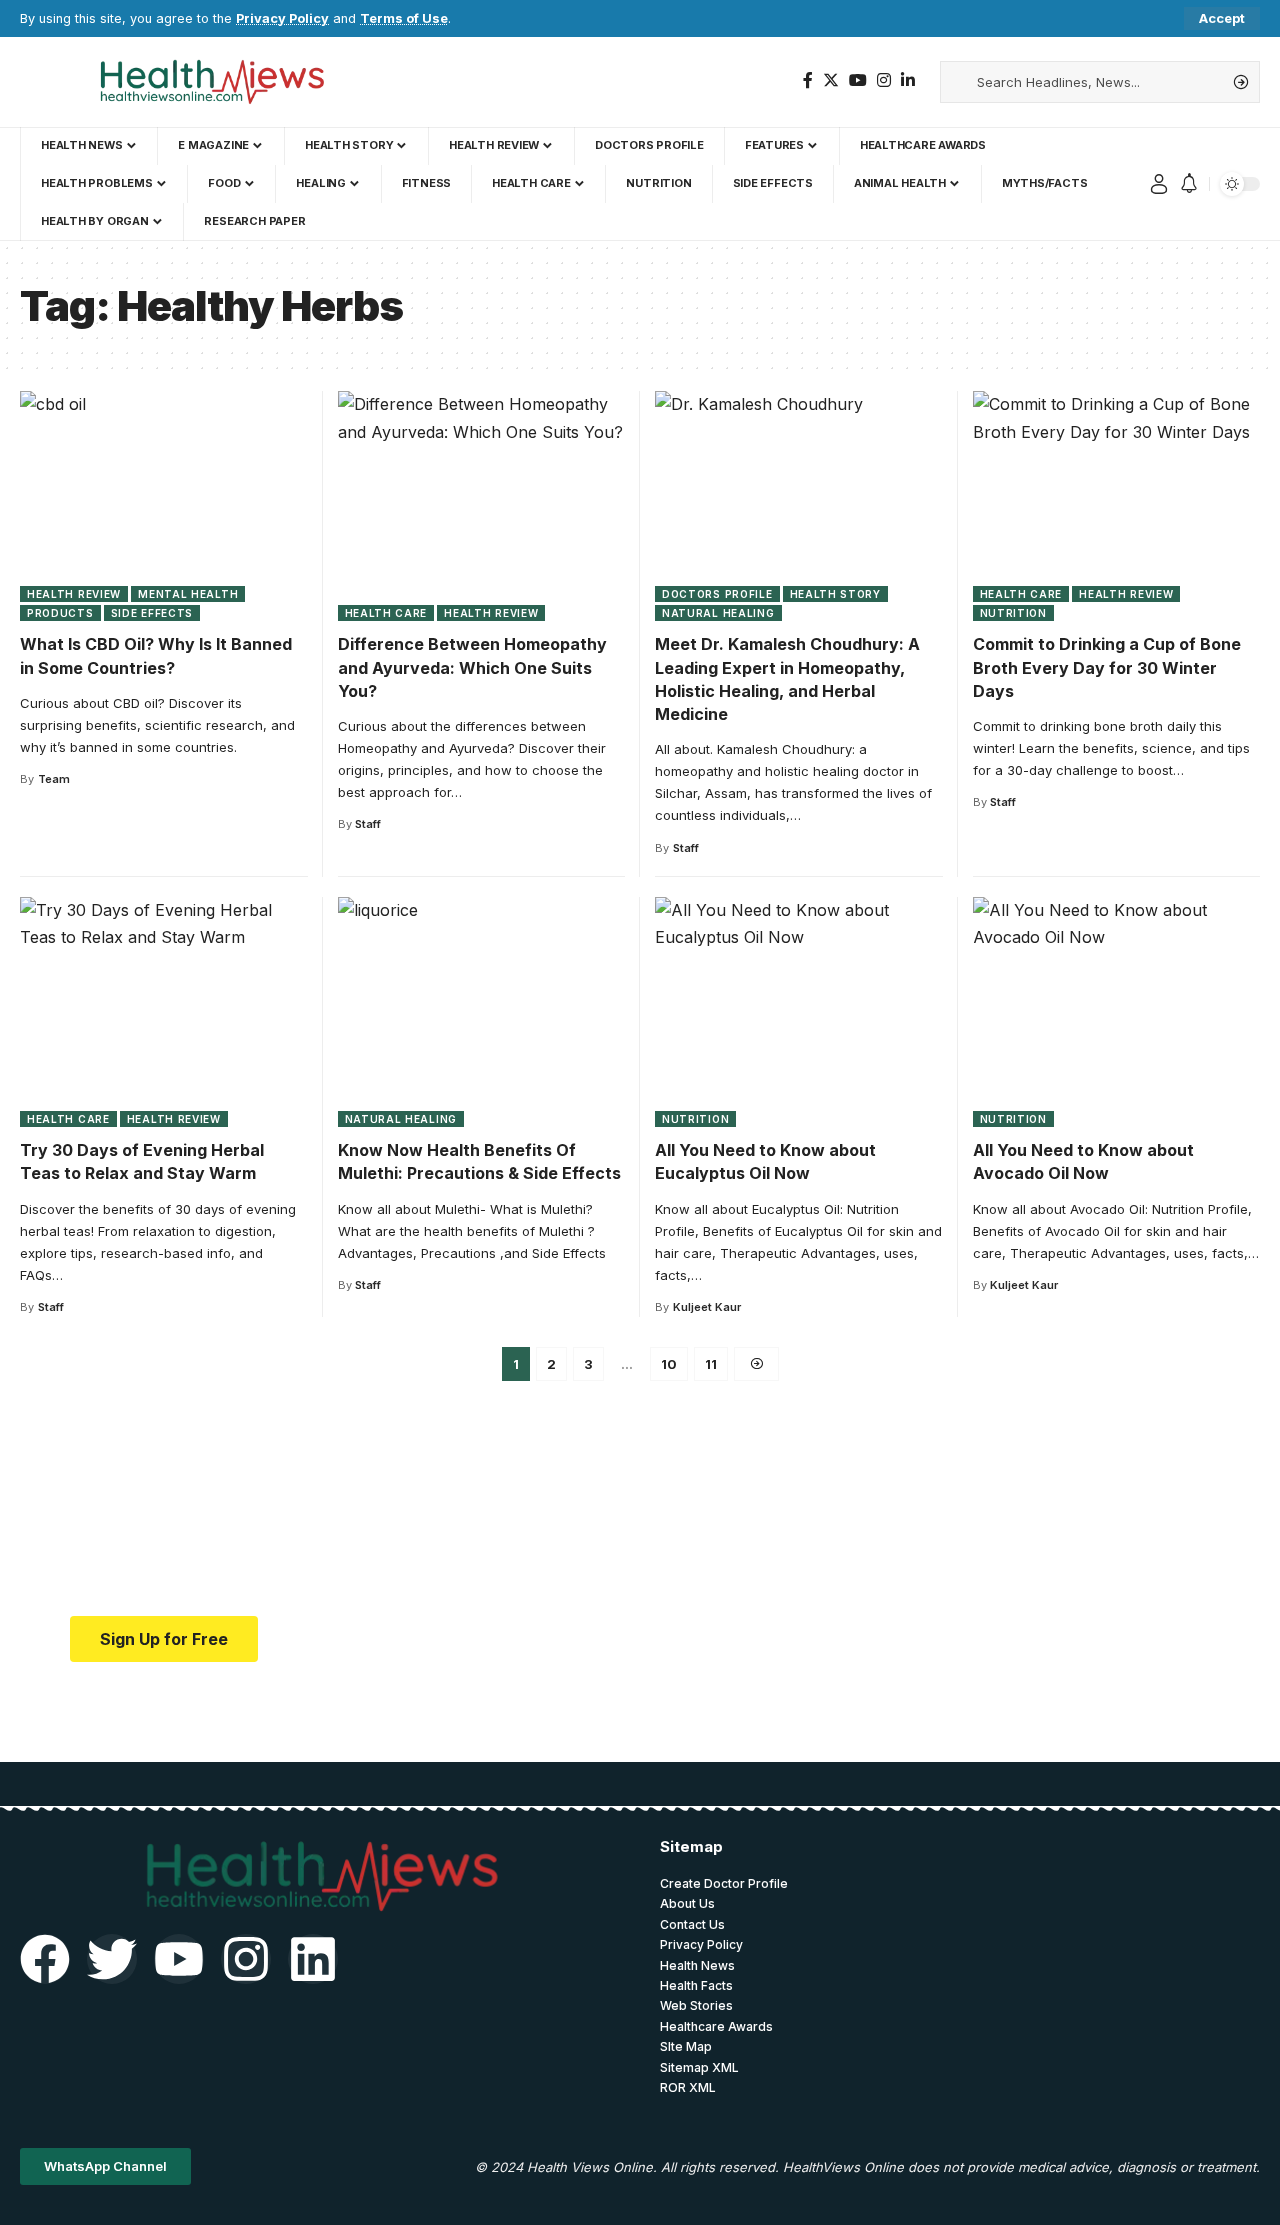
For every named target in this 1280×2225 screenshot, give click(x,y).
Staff (368, 824)
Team (54, 779)
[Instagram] (884, 80)
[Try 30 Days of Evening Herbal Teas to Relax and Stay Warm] (164, 1012)
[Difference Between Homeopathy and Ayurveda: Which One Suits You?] (482, 506)
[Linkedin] (313, 1959)
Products (60, 613)
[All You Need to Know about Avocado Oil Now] (1117, 1012)
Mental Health (188, 594)
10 (669, 1364)
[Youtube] (179, 1959)
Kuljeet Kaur (707, 1307)
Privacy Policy (282, 18)
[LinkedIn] (908, 80)
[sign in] (1159, 184)
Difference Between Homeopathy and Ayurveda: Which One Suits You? (472, 667)
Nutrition (1013, 613)
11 (711, 1364)
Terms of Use (404, 18)
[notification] (1189, 184)
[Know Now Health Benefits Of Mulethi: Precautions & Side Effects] (482, 1012)
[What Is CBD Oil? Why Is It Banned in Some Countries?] (164, 506)
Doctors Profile (717, 594)
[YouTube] (858, 80)
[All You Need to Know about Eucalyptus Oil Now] (799, 1012)
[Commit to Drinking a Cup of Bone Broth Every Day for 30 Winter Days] (1117, 506)
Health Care (386, 613)
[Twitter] (831, 80)
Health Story (835, 594)
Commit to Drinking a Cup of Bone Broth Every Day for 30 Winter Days (1107, 667)
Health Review (74, 594)
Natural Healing (718, 613)
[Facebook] (808, 80)
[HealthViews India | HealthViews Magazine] (211, 82)
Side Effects (152, 613)
